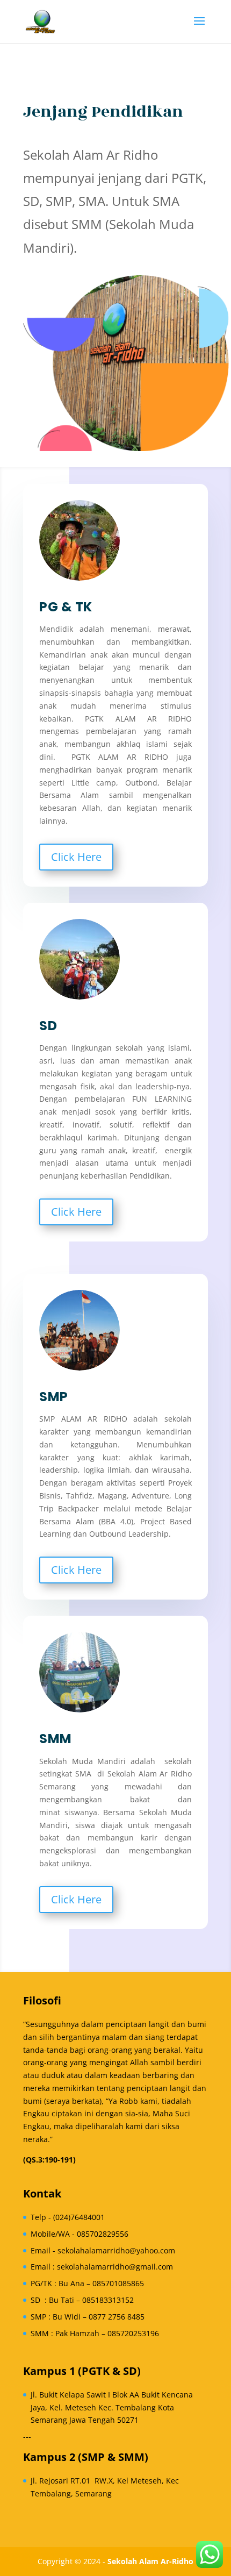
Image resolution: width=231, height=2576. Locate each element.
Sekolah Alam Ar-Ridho (150, 2561)
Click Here (76, 857)
